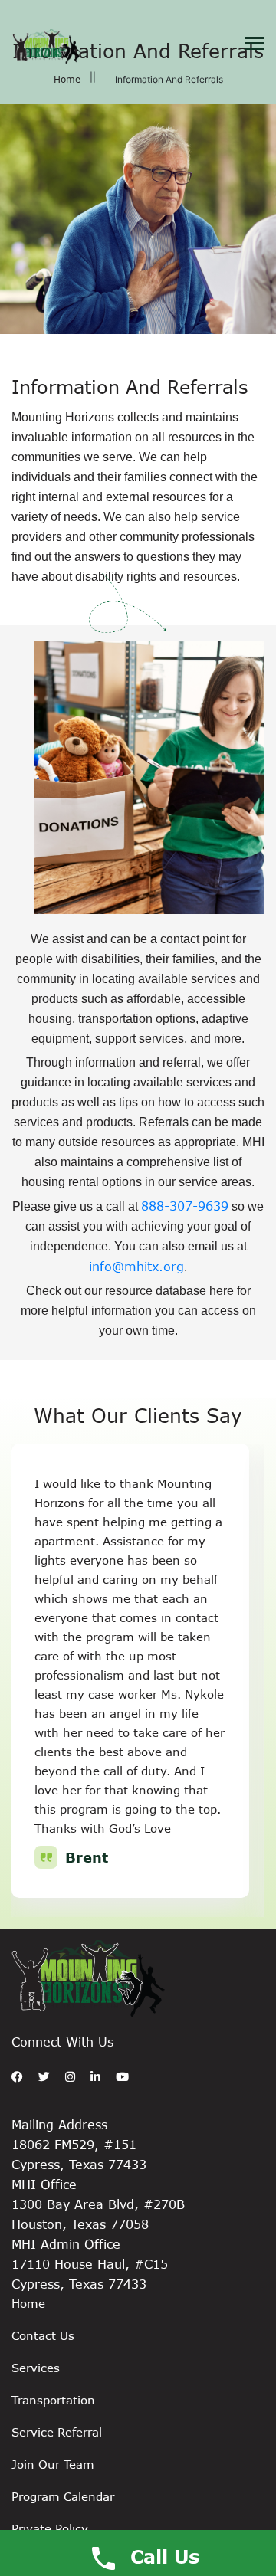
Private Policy (50, 2528)
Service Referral (57, 2432)
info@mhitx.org (136, 1266)
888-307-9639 (185, 1206)
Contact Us (43, 2335)
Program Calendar (63, 2496)
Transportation (53, 2400)
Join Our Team (53, 2464)
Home (67, 79)
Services (36, 2368)
